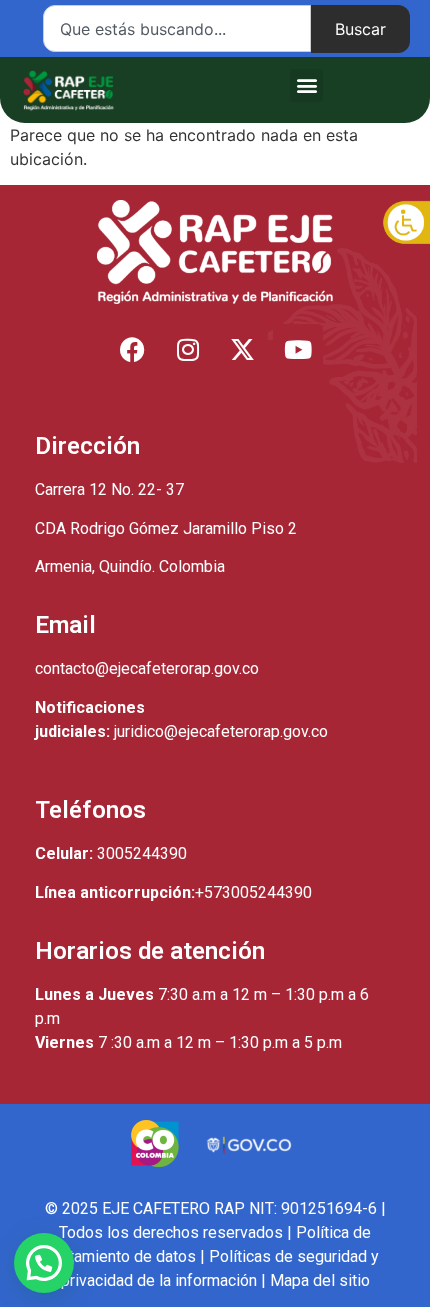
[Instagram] (188, 349)
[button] (306, 85)
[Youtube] (298, 349)
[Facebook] (133, 349)
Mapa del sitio (320, 1280)
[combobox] (177, 28)
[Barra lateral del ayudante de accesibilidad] (406, 224)
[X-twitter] (243, 349)
